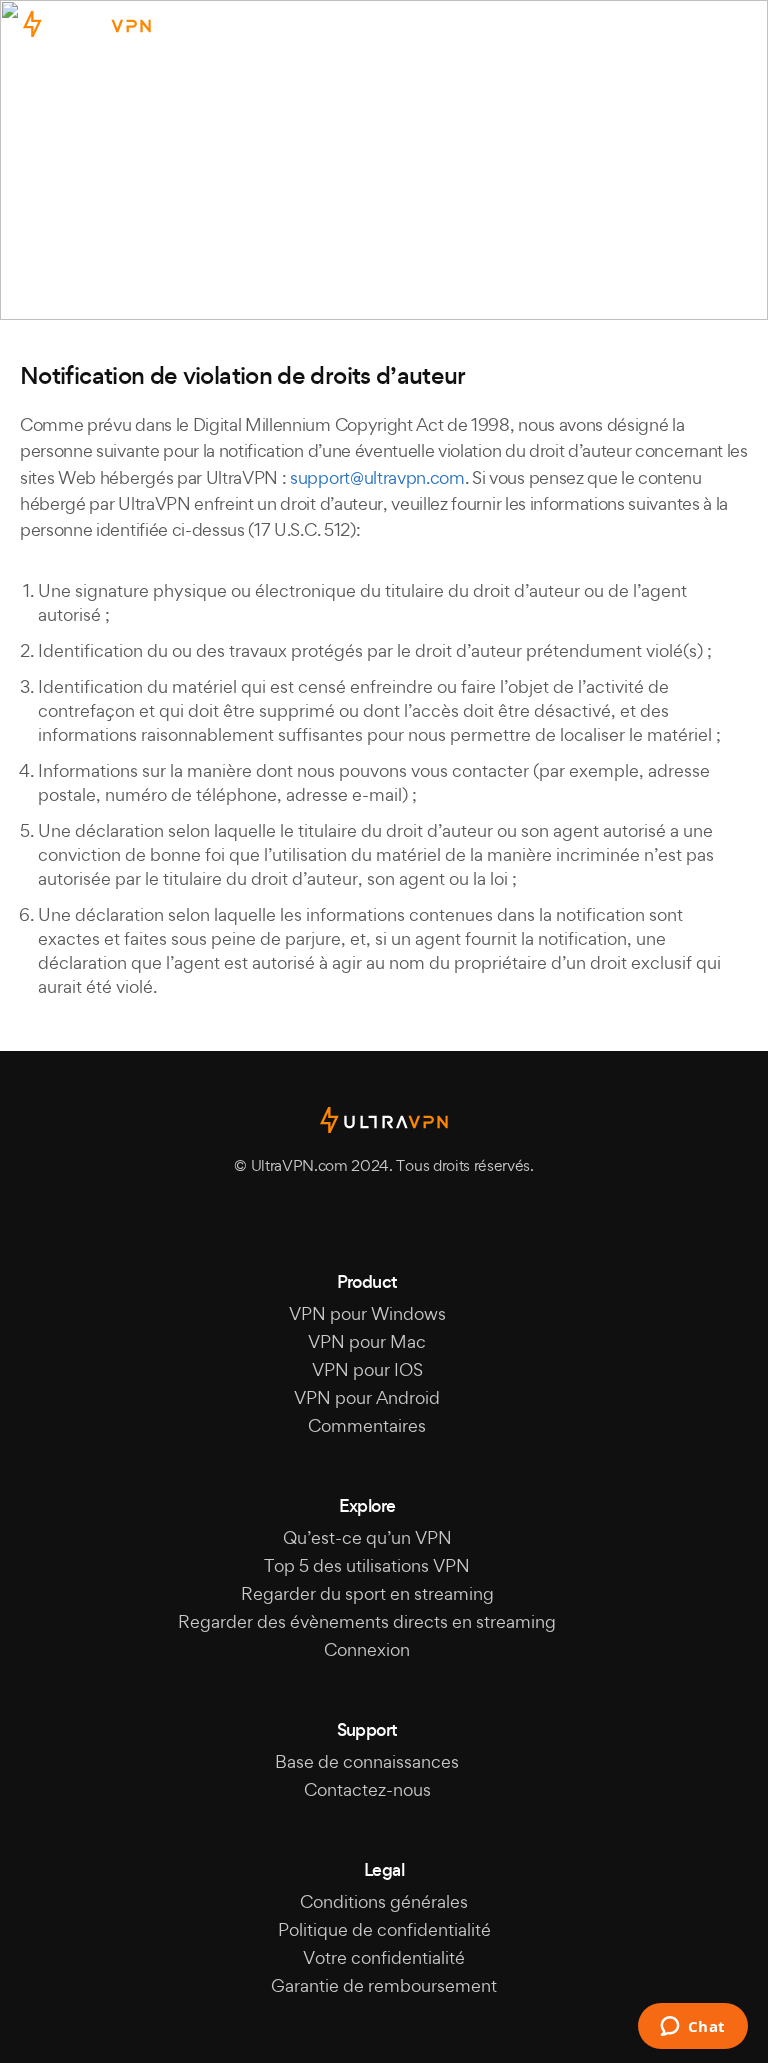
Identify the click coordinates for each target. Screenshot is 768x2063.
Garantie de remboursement (384, 1985)
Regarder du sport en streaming (367, 1593)
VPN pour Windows (367, 1313)
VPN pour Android (367, 1397)
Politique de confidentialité (384, 1929)
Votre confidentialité (384, 1957)
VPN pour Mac (367, 1341)
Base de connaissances (367, 1761)
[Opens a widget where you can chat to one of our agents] (692, 2028)
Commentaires (367, 1425)
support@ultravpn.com (377, 477)
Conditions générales (384, 1901)
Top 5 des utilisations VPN (367, 1565)
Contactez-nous (367, 1789)
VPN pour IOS (367, 1369)
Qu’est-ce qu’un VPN (367, 1537)
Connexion (367, 1649)
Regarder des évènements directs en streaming (367, 1621)
